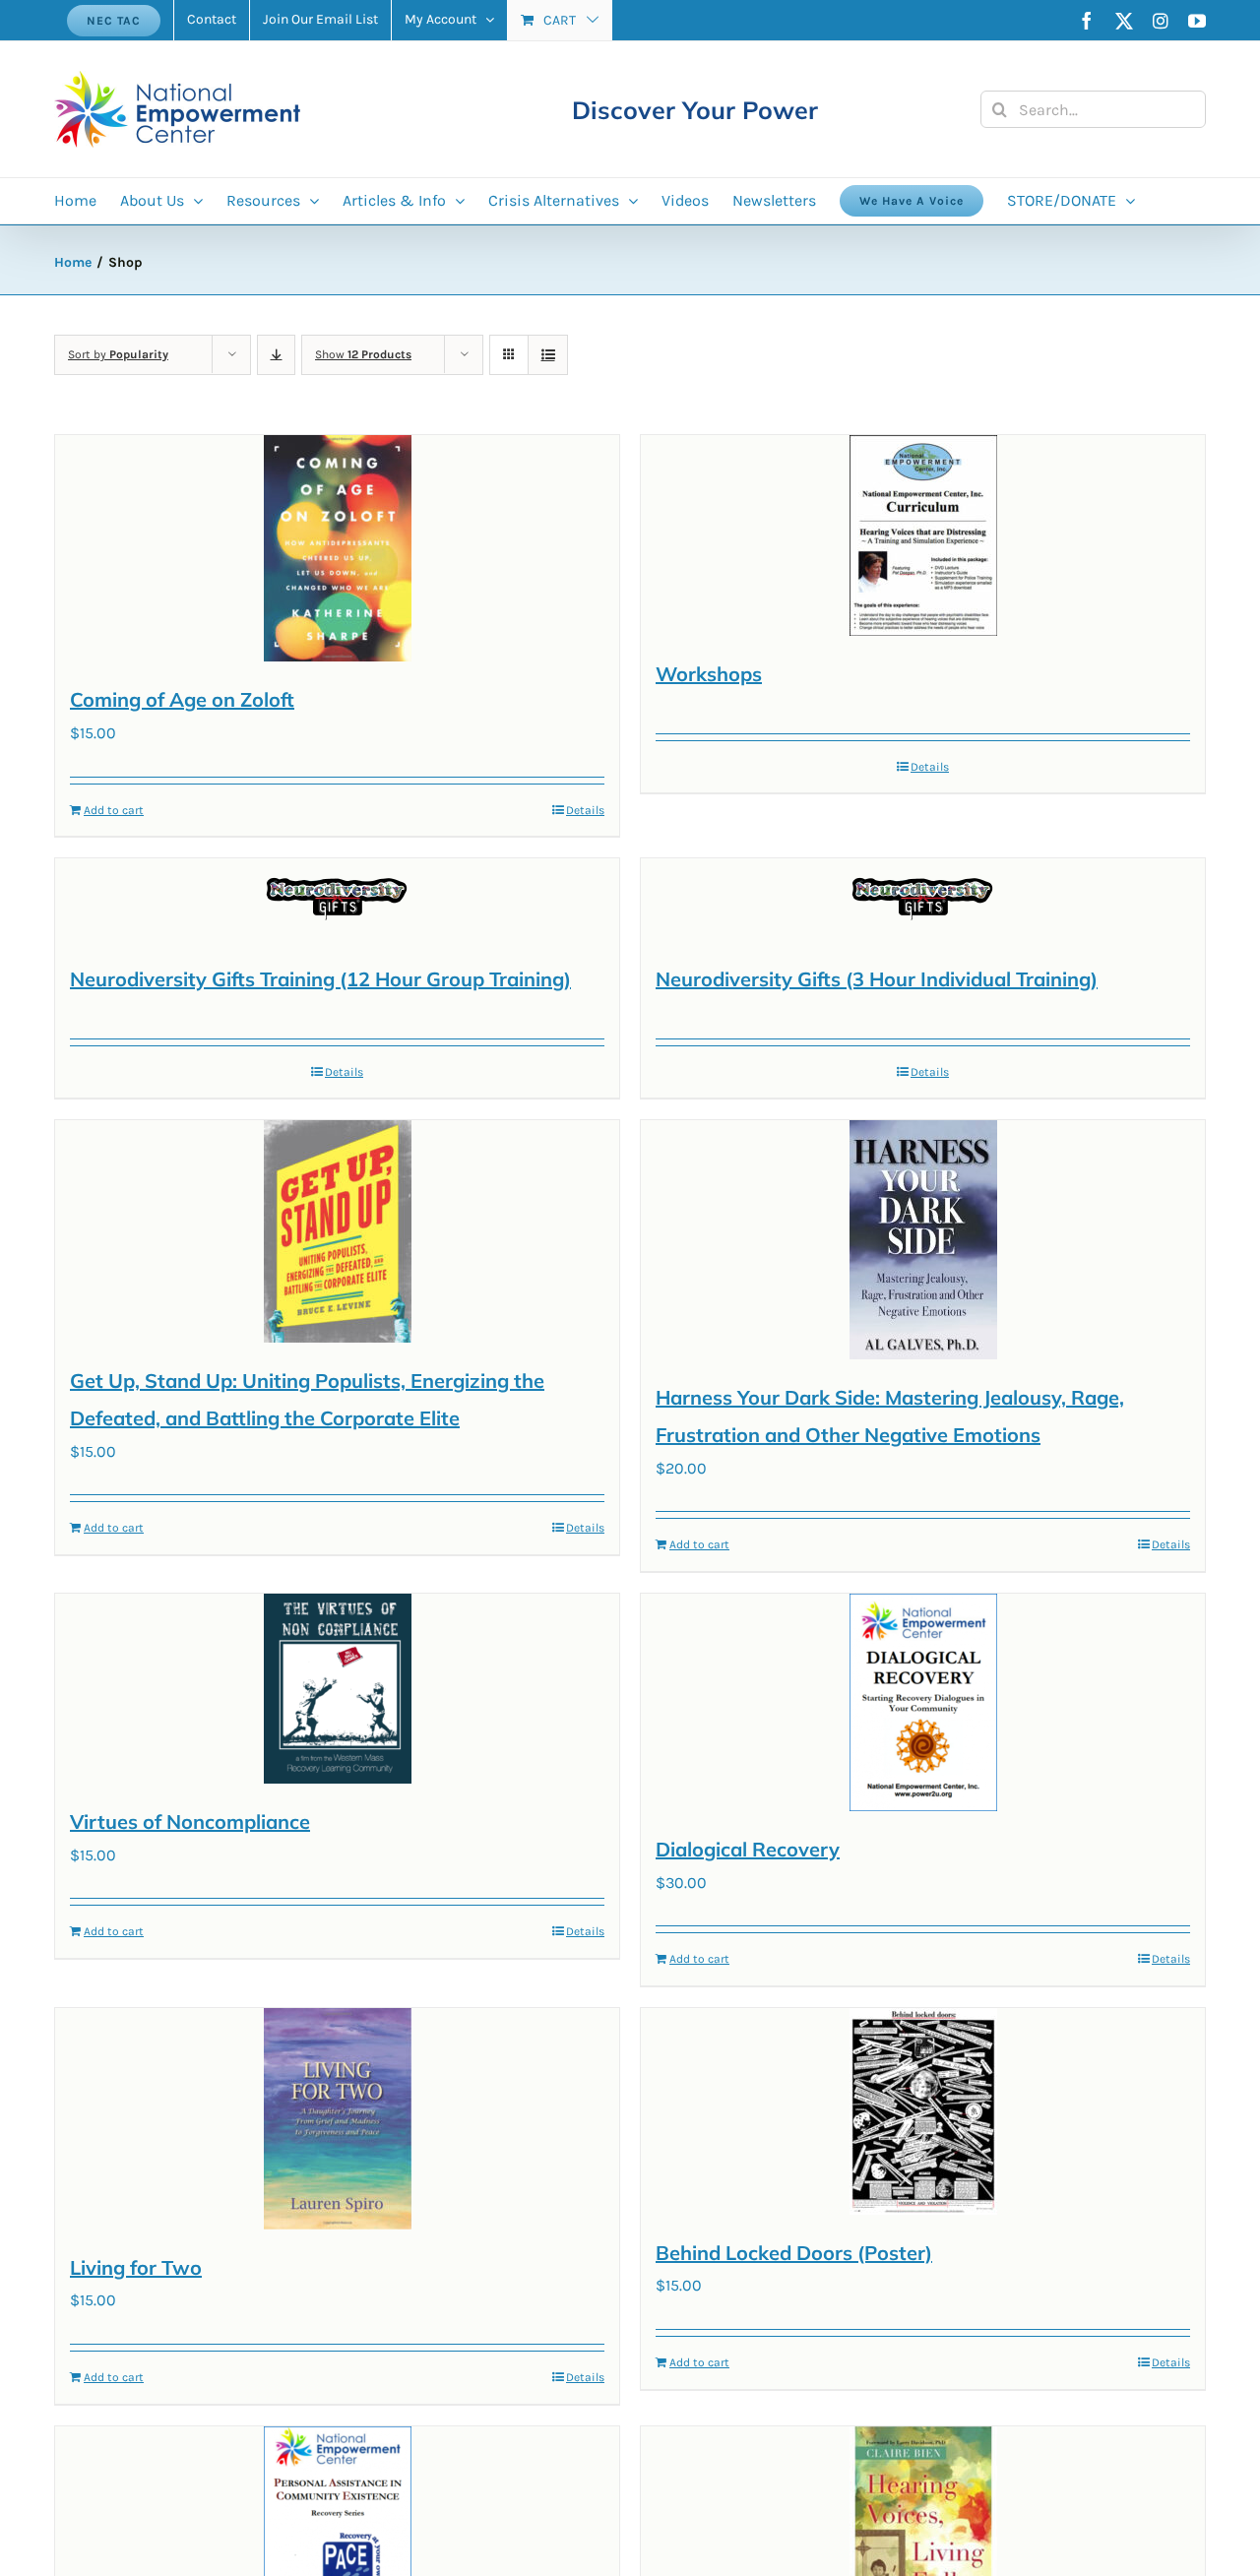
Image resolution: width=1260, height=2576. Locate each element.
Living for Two (136, 2267)
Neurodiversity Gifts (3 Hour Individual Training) (877, 979)
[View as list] (548, 355)
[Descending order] (276, 355)
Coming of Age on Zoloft (182, 699)
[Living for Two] (337, 2119)
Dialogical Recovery (748, 1849)
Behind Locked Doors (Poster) (794, 2253)
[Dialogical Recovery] (923, 1702)
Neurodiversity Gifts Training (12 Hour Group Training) (320, 979)
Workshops (709, 674)
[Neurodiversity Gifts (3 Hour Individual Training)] (923, 900)
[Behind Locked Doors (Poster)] (923, 2111)
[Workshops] (923, 535)
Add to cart (114, 810)
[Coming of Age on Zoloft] (337, 548)
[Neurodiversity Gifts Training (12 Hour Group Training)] (337, 900)
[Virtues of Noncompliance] (337, 1689)
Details (585, 810)
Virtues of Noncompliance (190, 1822)
